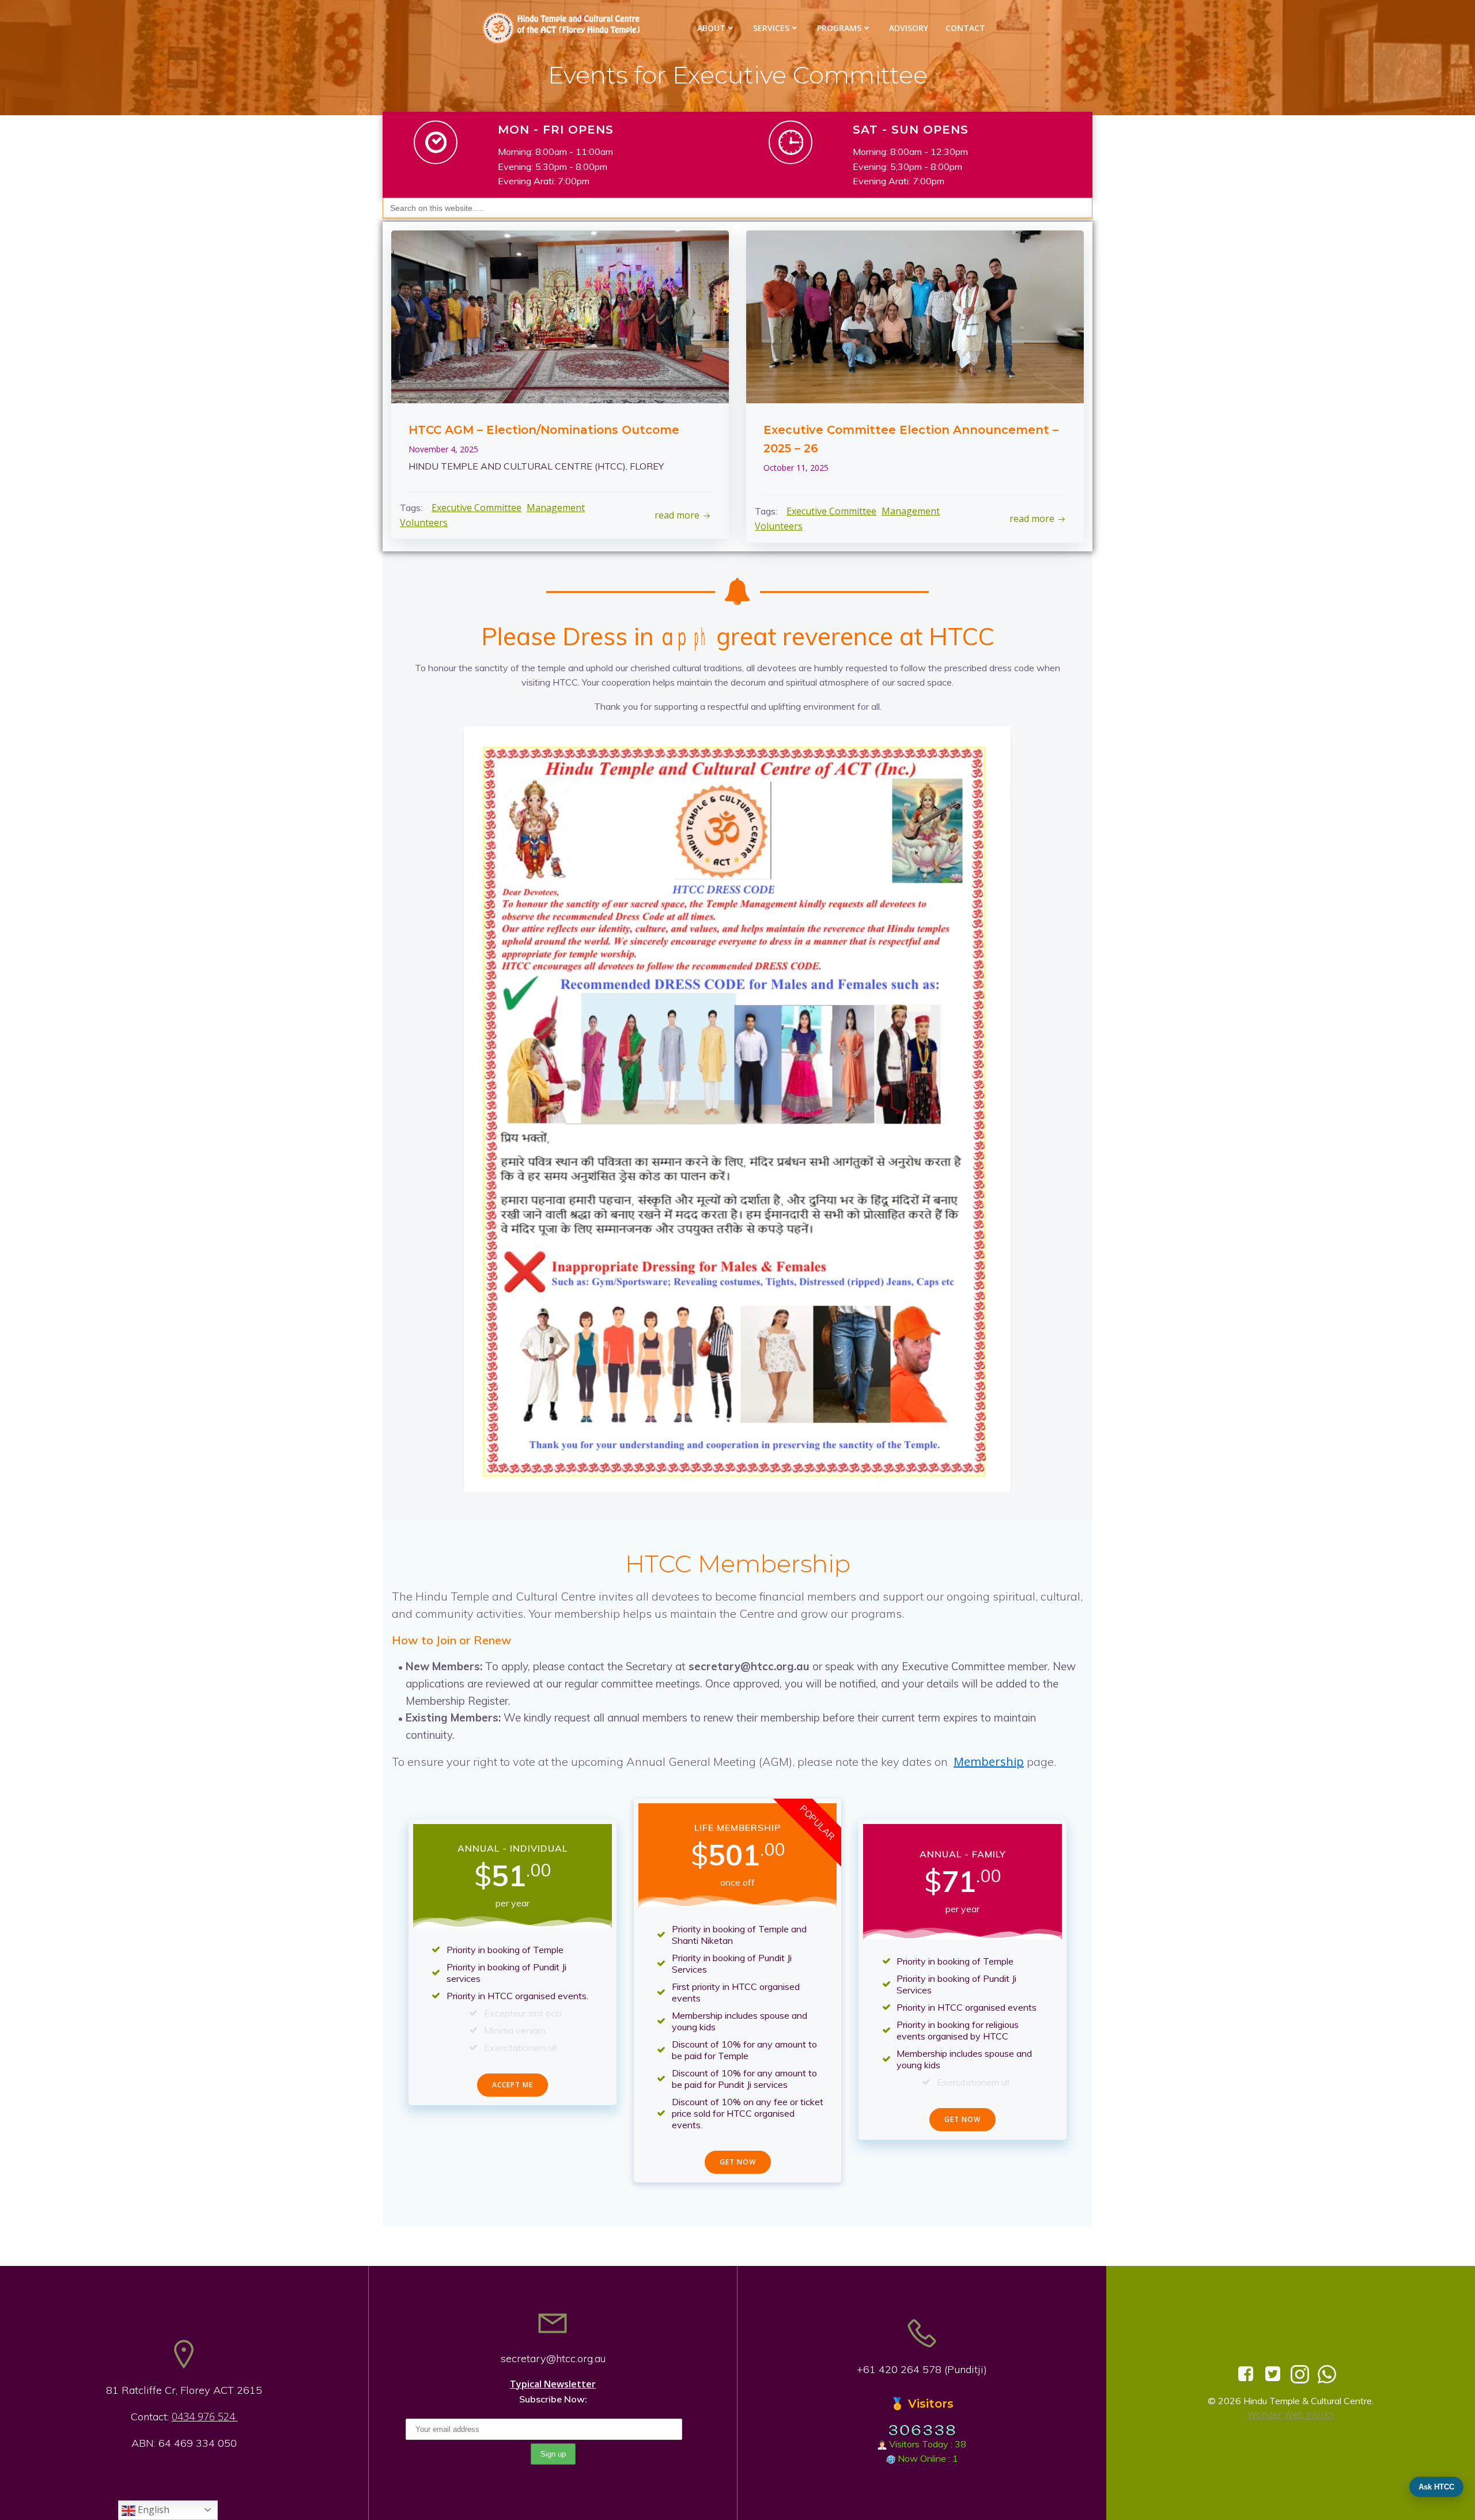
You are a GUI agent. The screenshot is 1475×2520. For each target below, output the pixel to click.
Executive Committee (476, 508)
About (711, 28)
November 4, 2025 (443, 449)
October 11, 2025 (796, 468)
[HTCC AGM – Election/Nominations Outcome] (560, 316)
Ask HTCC (1436, 2487)
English (152, 2510)
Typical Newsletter (553, 2384)
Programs (839, 28)
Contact (965, 28)
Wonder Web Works (1291, 2415)
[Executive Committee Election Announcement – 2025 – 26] (915, 316)
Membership (989, 1762)
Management (556, 508)
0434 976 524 (205, 2416)
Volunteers (424, 523)
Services (771, 28)
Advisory (909, 28)
